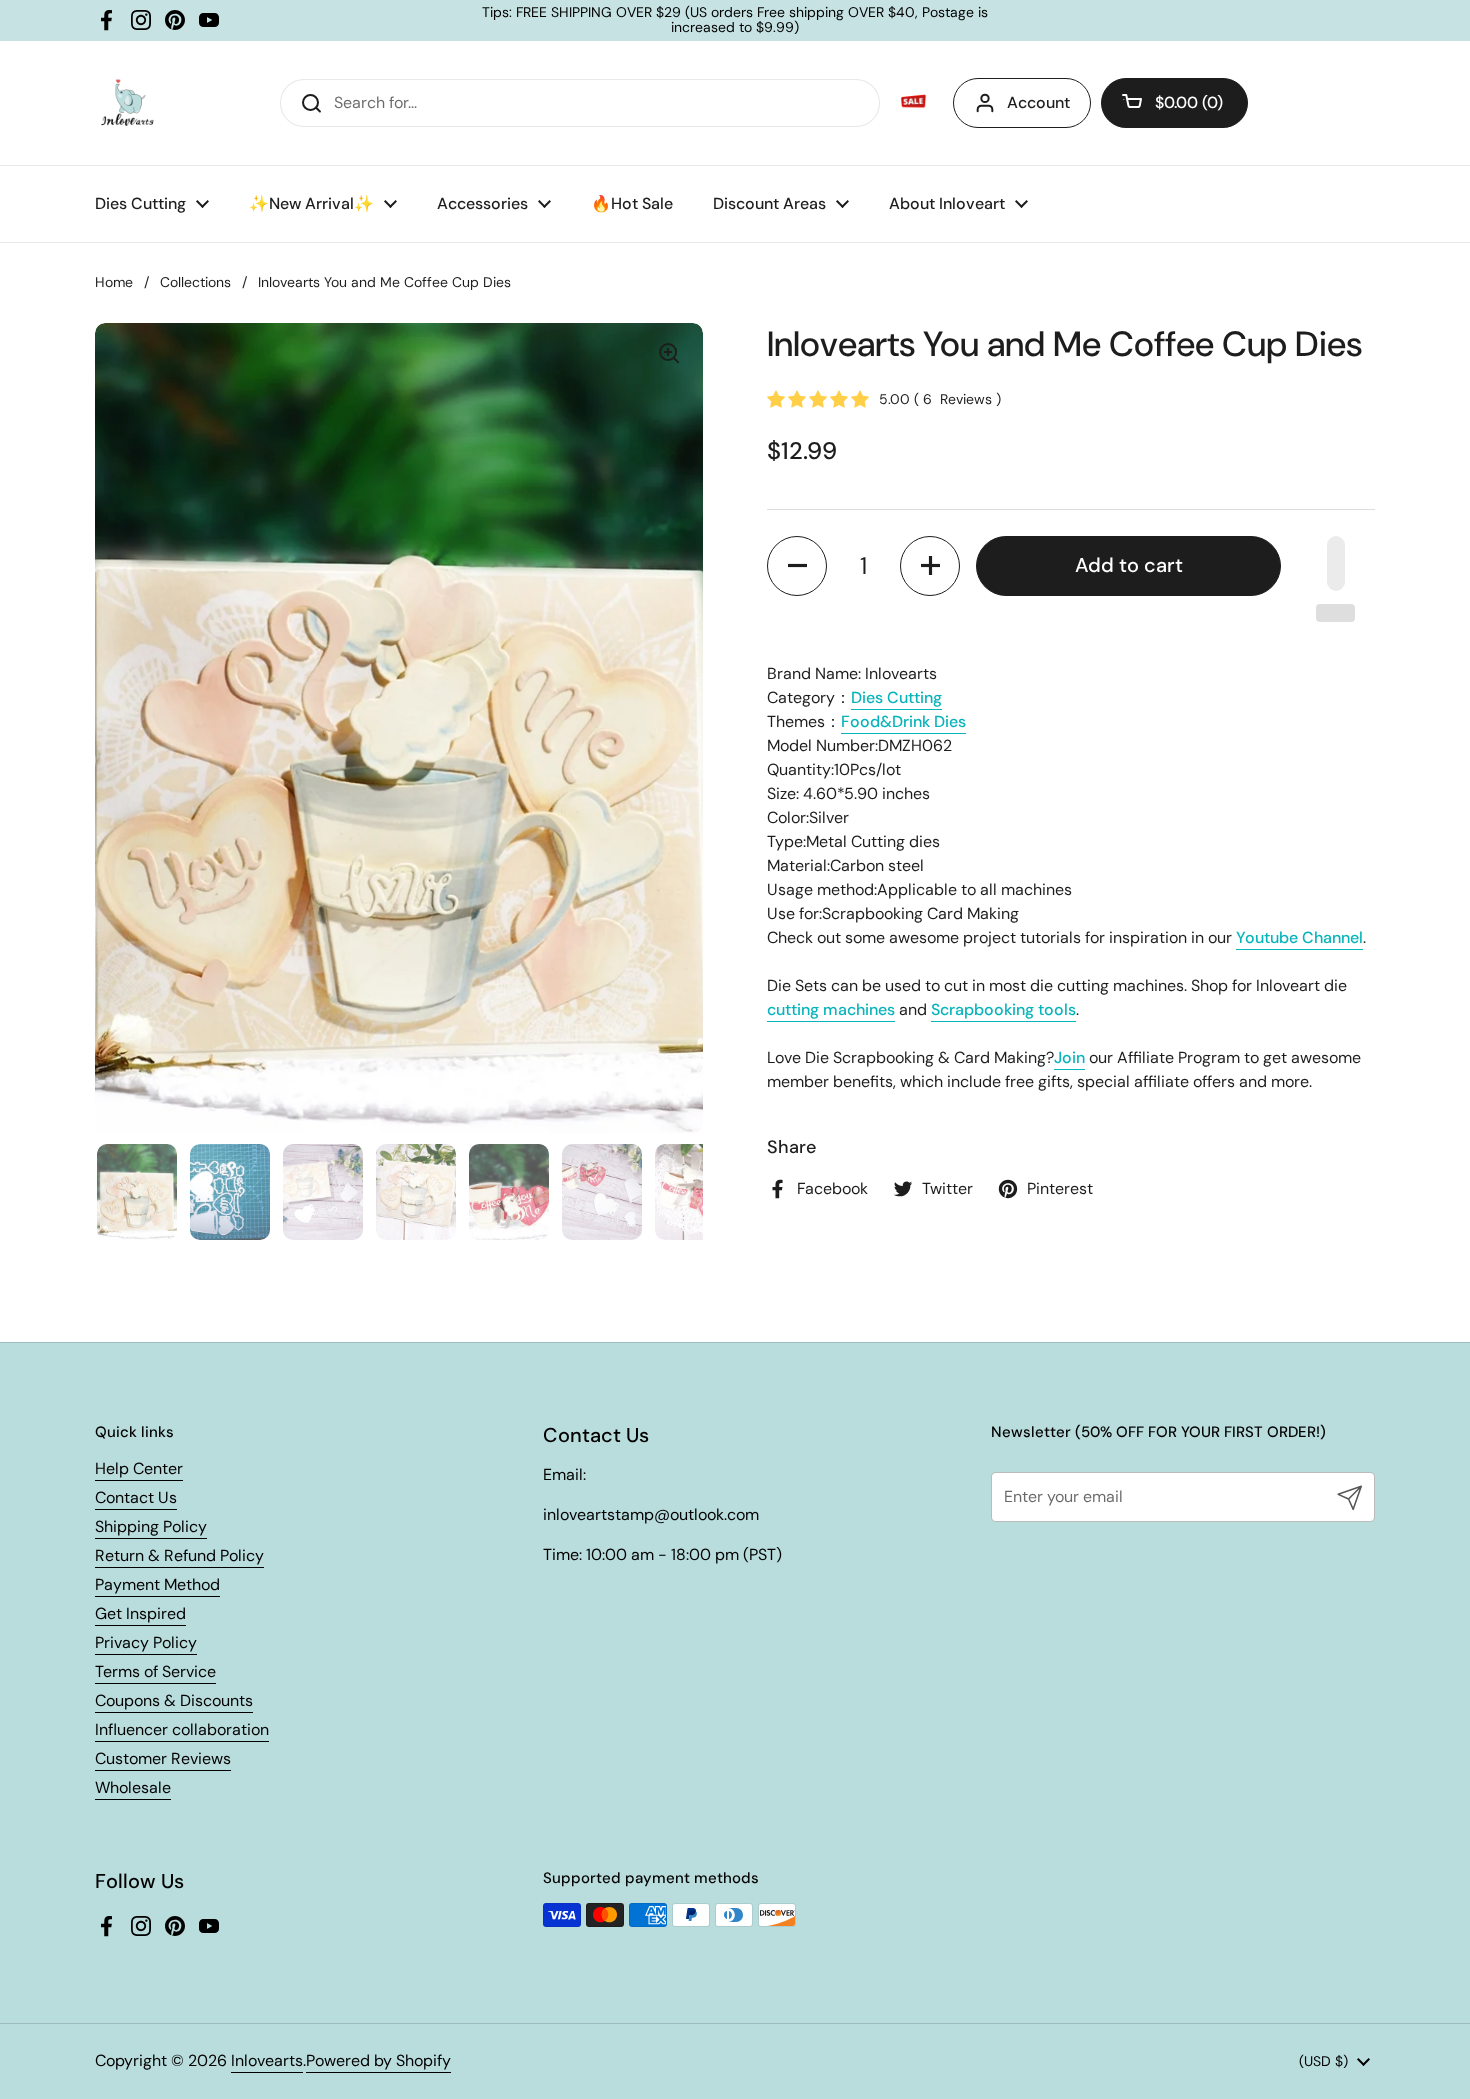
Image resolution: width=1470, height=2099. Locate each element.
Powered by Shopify (378, 2060)
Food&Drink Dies (903, 721)
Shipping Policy (151, 1526)
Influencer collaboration (182, 1729)
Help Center (139, 1468)
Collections (195, 282)
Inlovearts (267, 2060)
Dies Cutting (896, 697)
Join (1069, 1057)
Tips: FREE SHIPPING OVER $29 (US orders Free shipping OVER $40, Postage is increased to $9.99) (735, 20)
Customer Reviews (163, 1758)
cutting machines (831, 1009)
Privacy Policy (146, 1642)
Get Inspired (140, 1613)
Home (114, 282)
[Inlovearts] (127, 103)
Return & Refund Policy (179, 1555)
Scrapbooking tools (1003, 1009)
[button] (1174, 103)
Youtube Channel (1299, 937)
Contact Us (136, 1497)
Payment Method (157, 1584)
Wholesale (133, 1787)
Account (1038, 102)
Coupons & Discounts (174, 1700)
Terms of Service (155, 1671)
